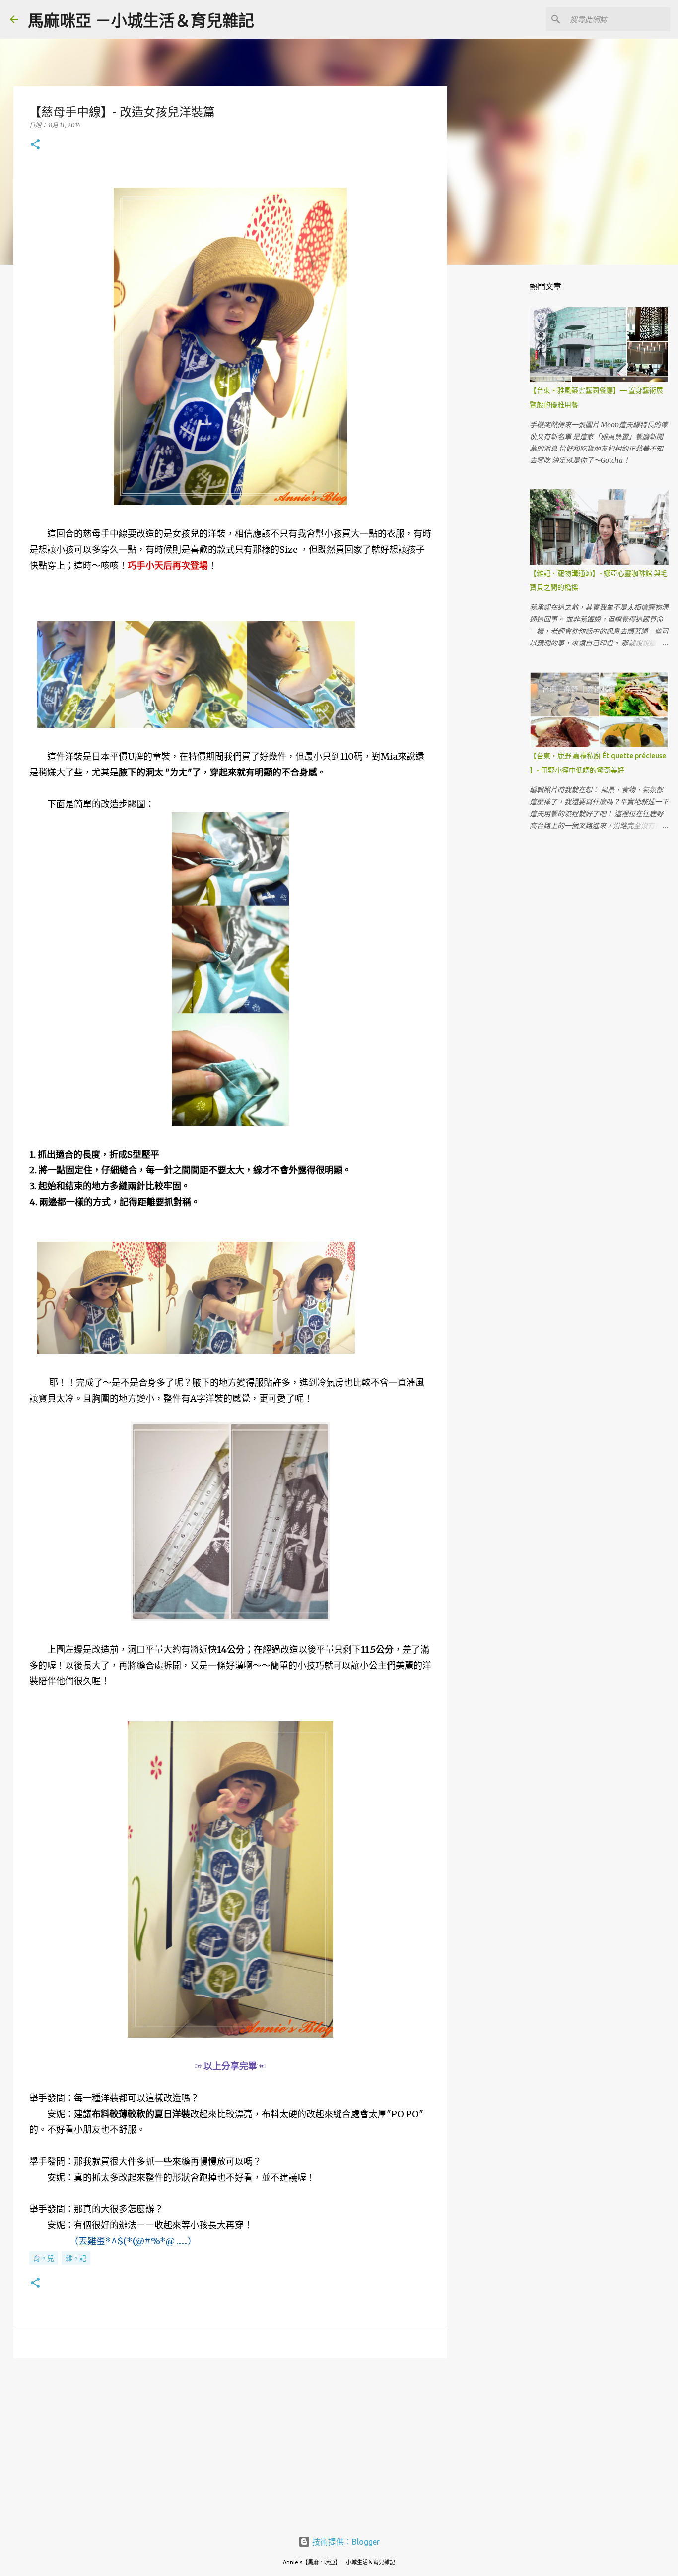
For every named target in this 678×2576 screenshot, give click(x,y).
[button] (35, 145)
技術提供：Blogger (345, 2542)
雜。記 (76, 2258)
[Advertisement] (230, 2443)
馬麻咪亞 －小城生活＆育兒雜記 (141, 20)
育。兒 (44, 2258)
